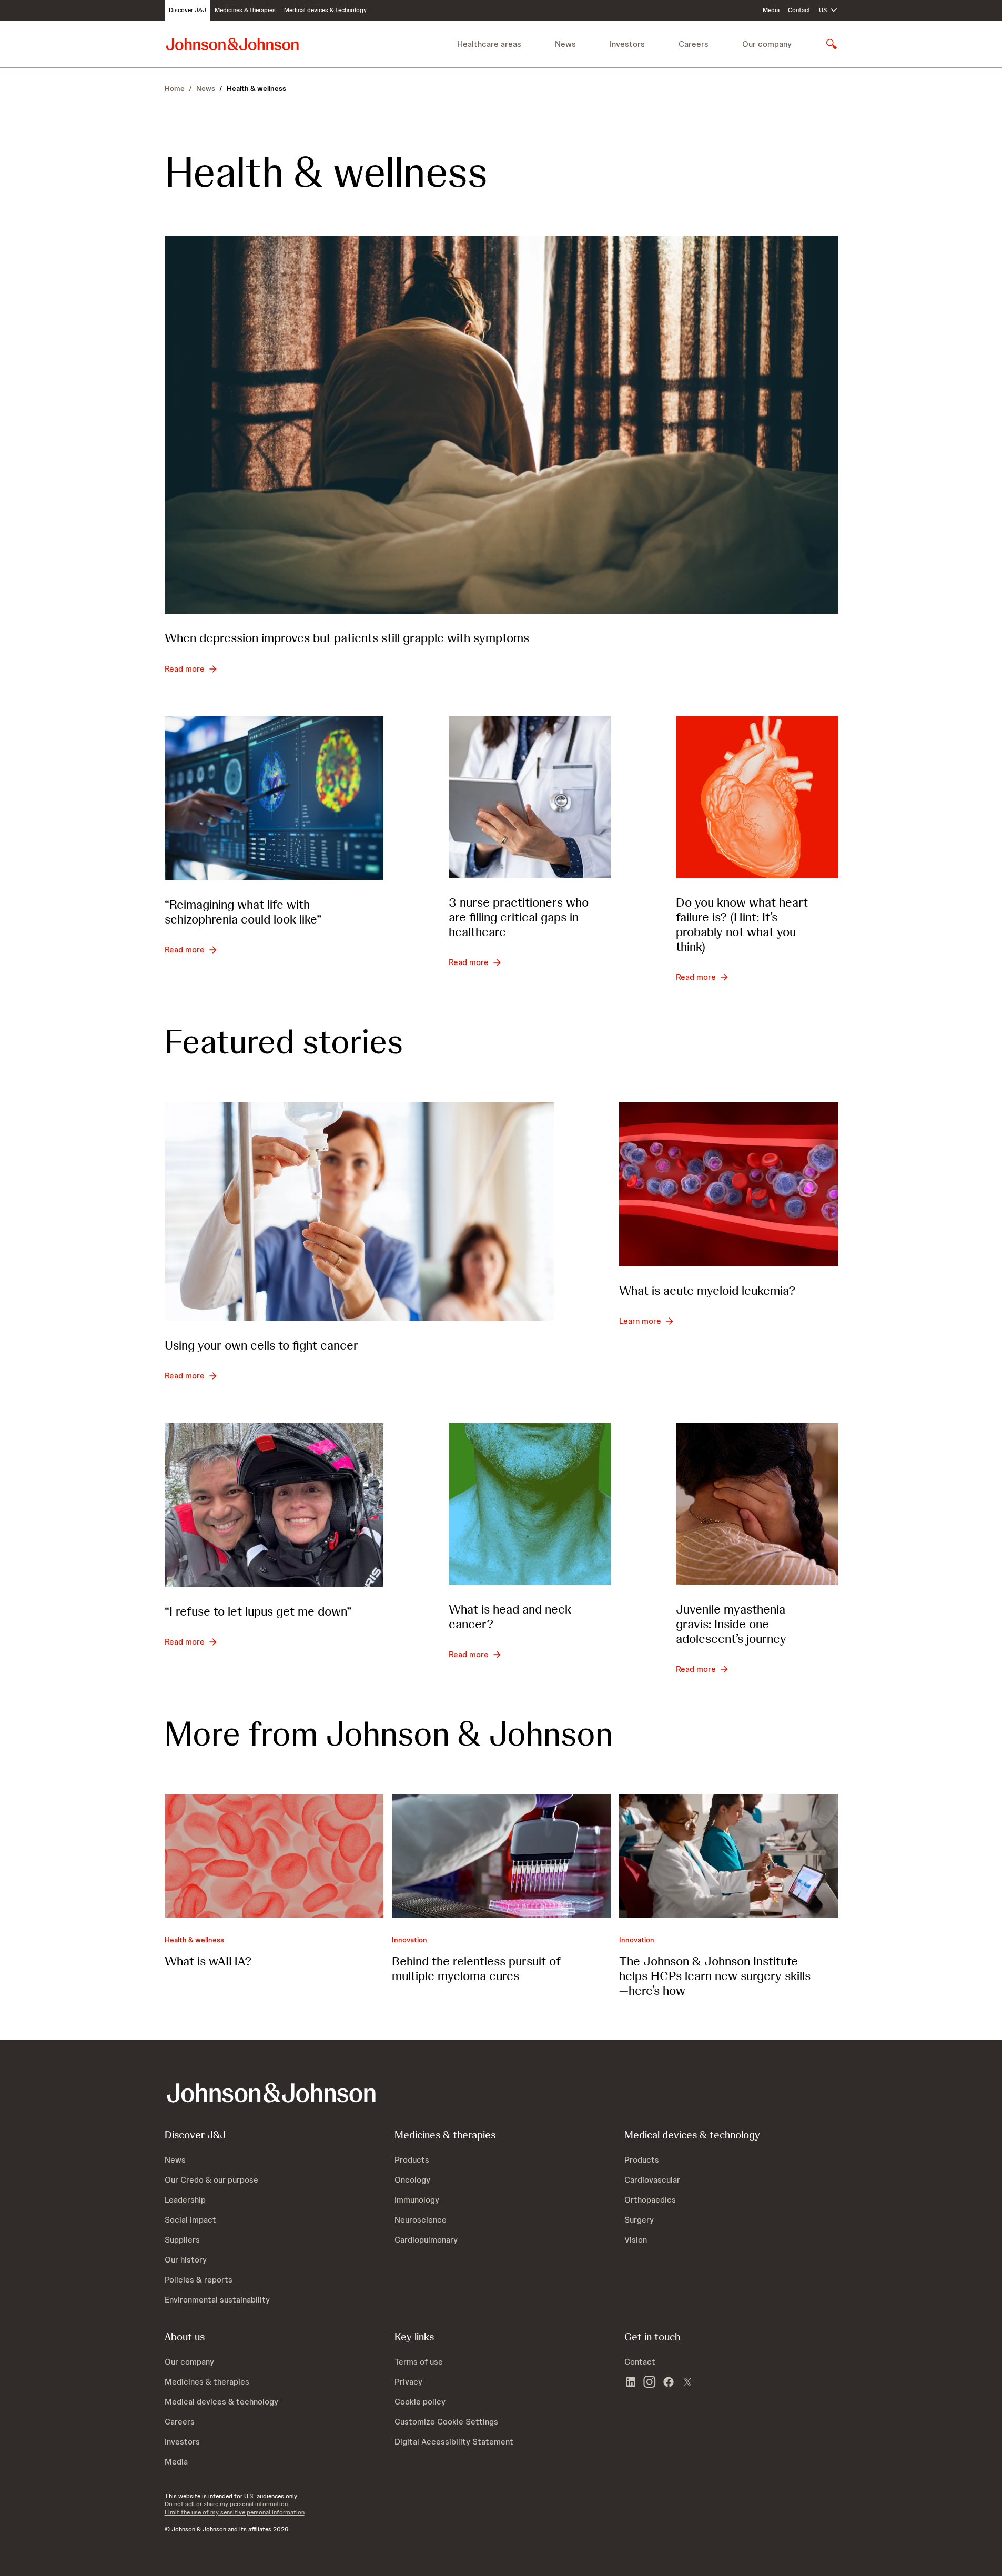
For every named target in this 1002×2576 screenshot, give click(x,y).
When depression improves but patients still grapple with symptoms (347, 638)
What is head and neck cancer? (510, 1616)
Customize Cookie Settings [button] (446, 2422)
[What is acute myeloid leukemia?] (728, 1184)
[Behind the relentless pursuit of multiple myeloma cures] (501, 1856)
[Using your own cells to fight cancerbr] (359, 1212)
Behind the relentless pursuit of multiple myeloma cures (476, 1968)
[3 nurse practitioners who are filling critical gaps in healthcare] (530, 797)
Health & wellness (194, 1940)
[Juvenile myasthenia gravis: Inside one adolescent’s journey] (757, 1504)
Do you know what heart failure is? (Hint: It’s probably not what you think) (742, 924)
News (206, 88)
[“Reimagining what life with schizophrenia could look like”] (274, 798)
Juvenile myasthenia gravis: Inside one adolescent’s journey (731, 1624)
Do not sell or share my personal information (226, 2504)
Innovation (409, 1940)
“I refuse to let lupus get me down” (258, 1611)
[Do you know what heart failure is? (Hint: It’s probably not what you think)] (757, 797)
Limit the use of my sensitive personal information (235, 2512)
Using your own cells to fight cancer (261, 1345)
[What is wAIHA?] (274, 1856)
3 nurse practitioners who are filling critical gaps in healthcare (519, 917)
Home (175, 88)
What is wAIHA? (208, 1961)
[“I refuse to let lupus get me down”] (274, 1505)
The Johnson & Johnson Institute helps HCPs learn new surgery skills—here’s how (715, 1976)
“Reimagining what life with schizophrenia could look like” (243, 912)
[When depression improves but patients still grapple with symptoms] (501, 425)
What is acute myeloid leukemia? (707, 1290)
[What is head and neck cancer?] (530, 1504)
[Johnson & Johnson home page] (232, 44)
